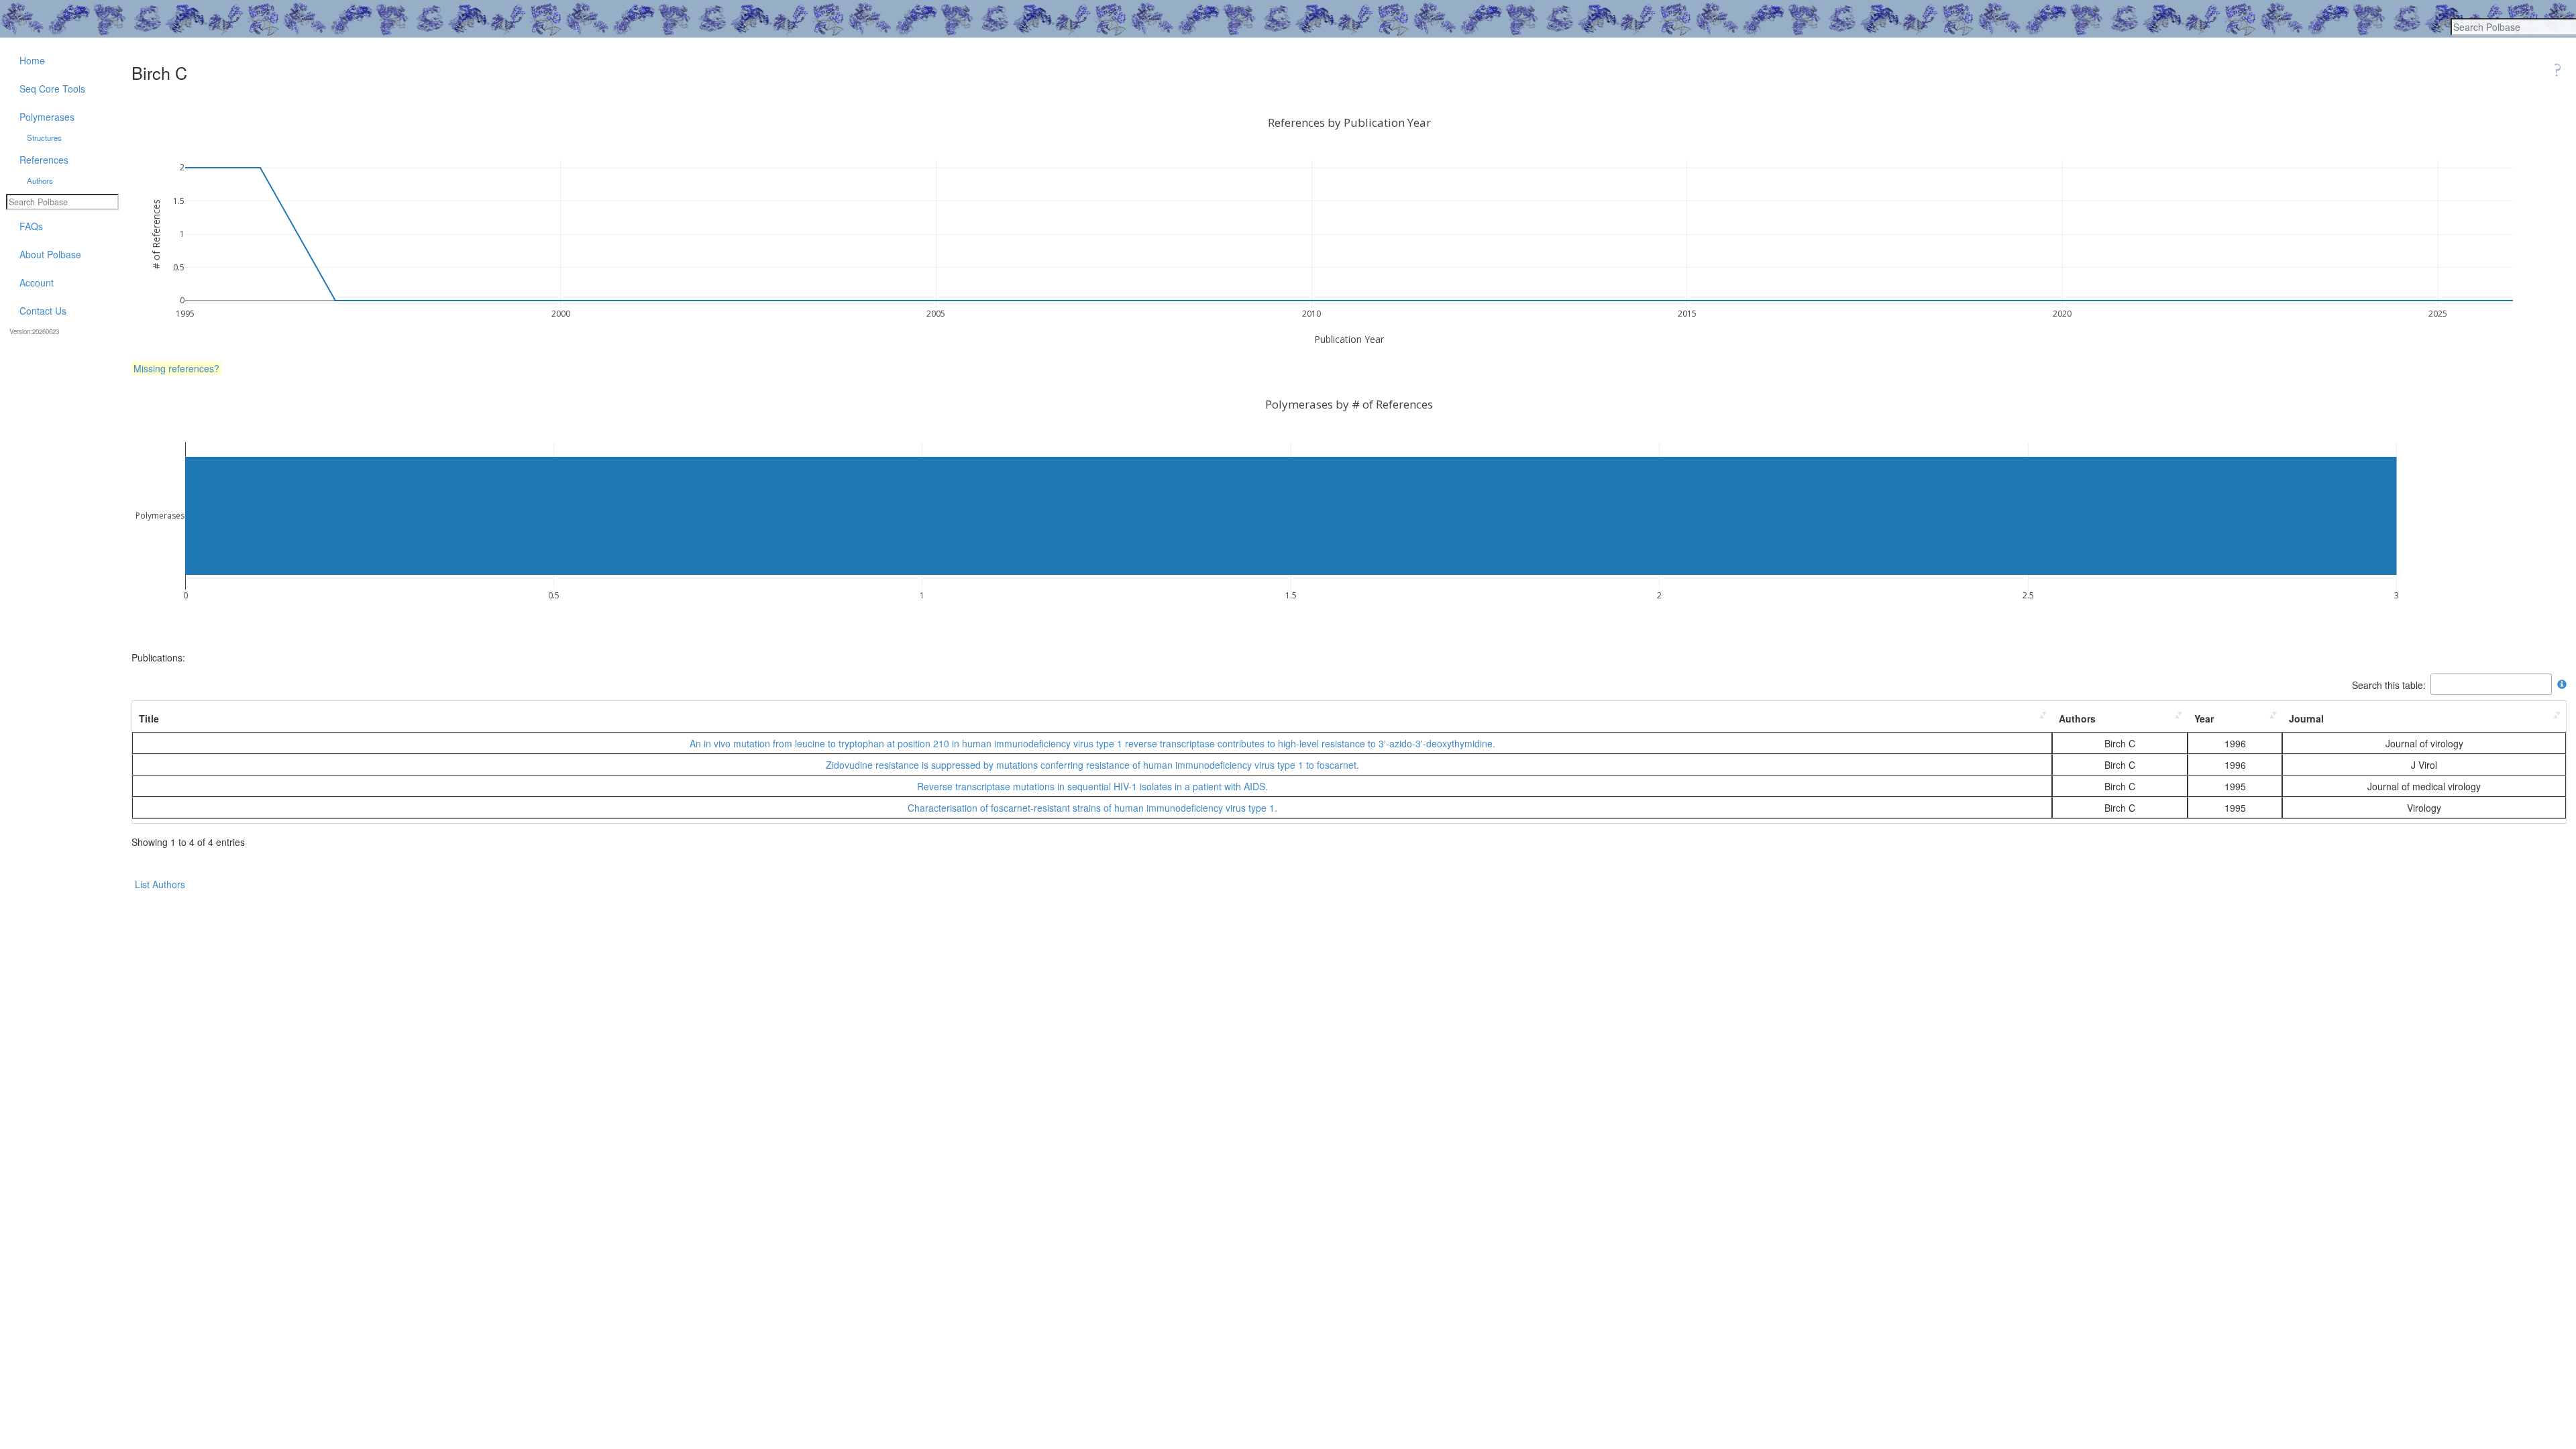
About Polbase (50, 254)
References (44, 160)
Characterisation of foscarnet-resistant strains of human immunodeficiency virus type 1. (1092, 808)
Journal (2306, 718)
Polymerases (47, 117)
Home (32, 60)
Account (37, 282)
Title (149, 718)
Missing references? (176, 368)
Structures (44, 138)
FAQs (31, 226)
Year (2204, 718)
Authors (2077, 718)
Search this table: (2389, 684)
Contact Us (43, 311)
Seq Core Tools (52, 89)
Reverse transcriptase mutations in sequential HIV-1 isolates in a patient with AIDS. (1092, 786)
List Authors (160, 884)
